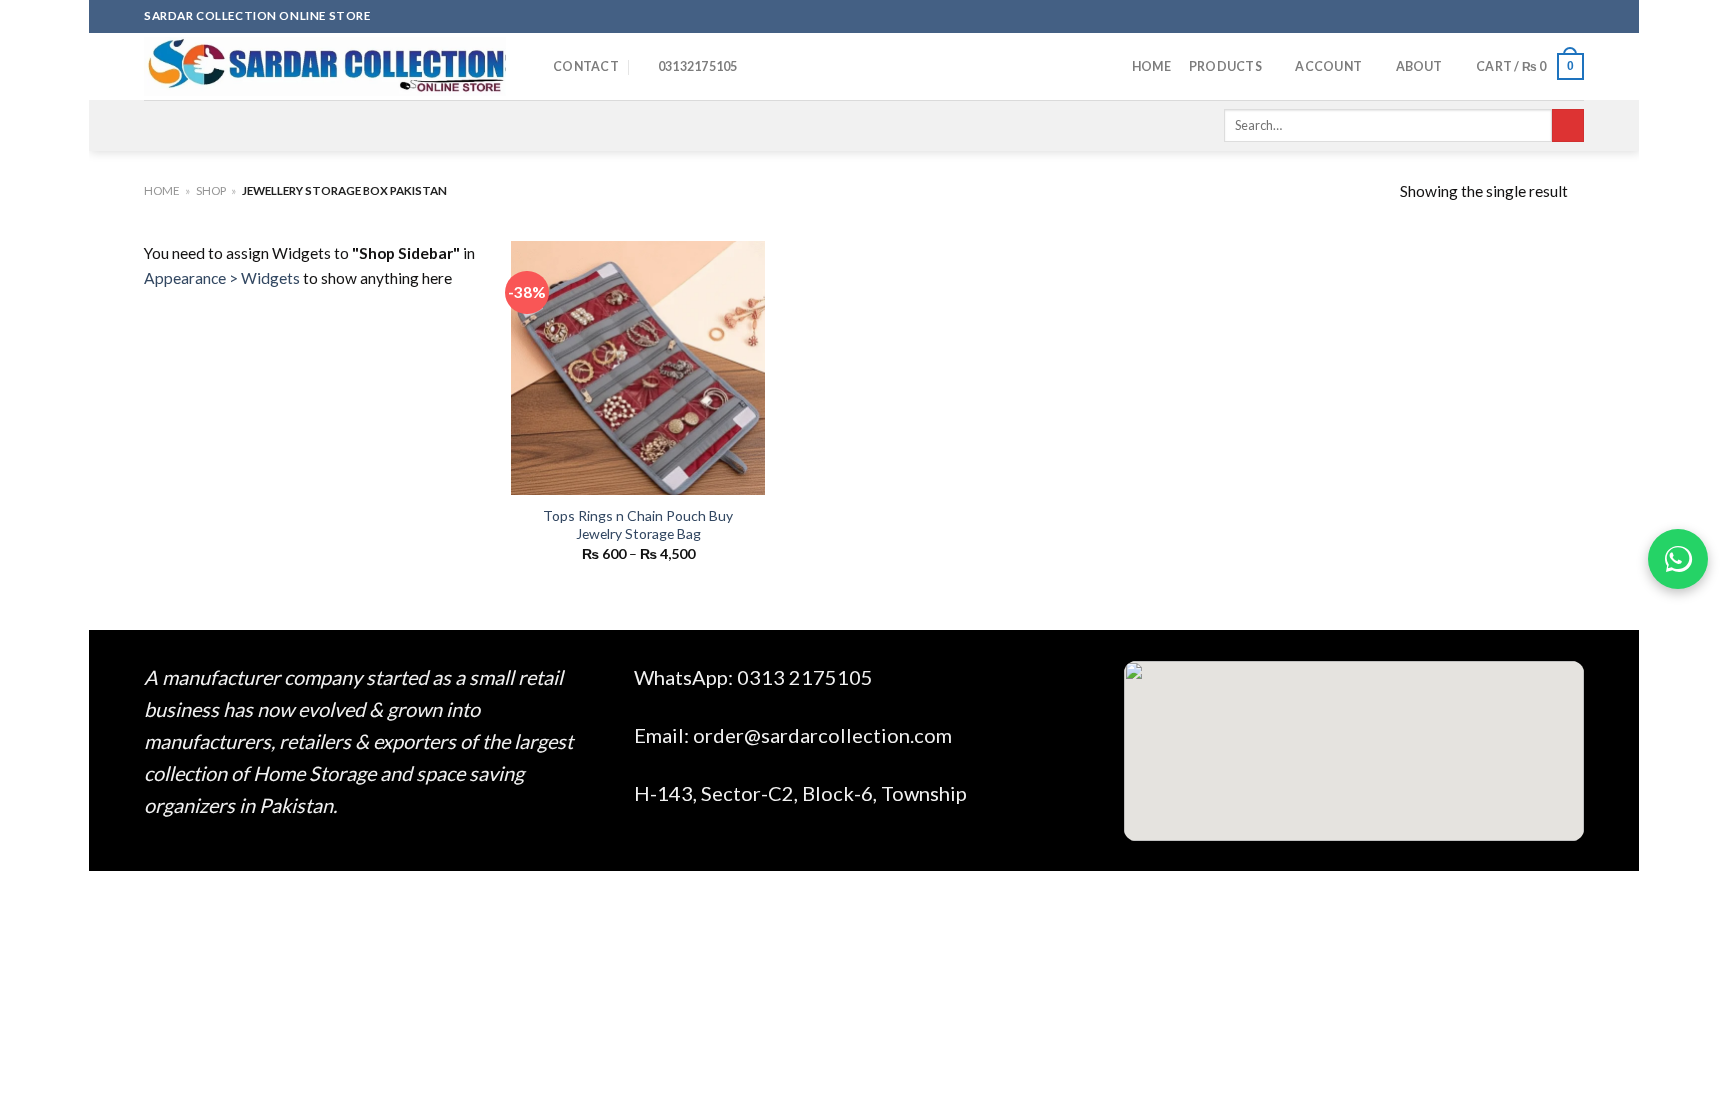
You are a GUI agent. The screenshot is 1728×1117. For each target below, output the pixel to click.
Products (1225, 66)
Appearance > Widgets (222, 278)
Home (1151, 66)
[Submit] (1568, 125)
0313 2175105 (805, 677)
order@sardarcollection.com (822, 735)
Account (1328, 66)
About (1419, 66)
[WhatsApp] (1678, 559)
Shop (211, 190)
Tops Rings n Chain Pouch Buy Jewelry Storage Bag (638, 524)
